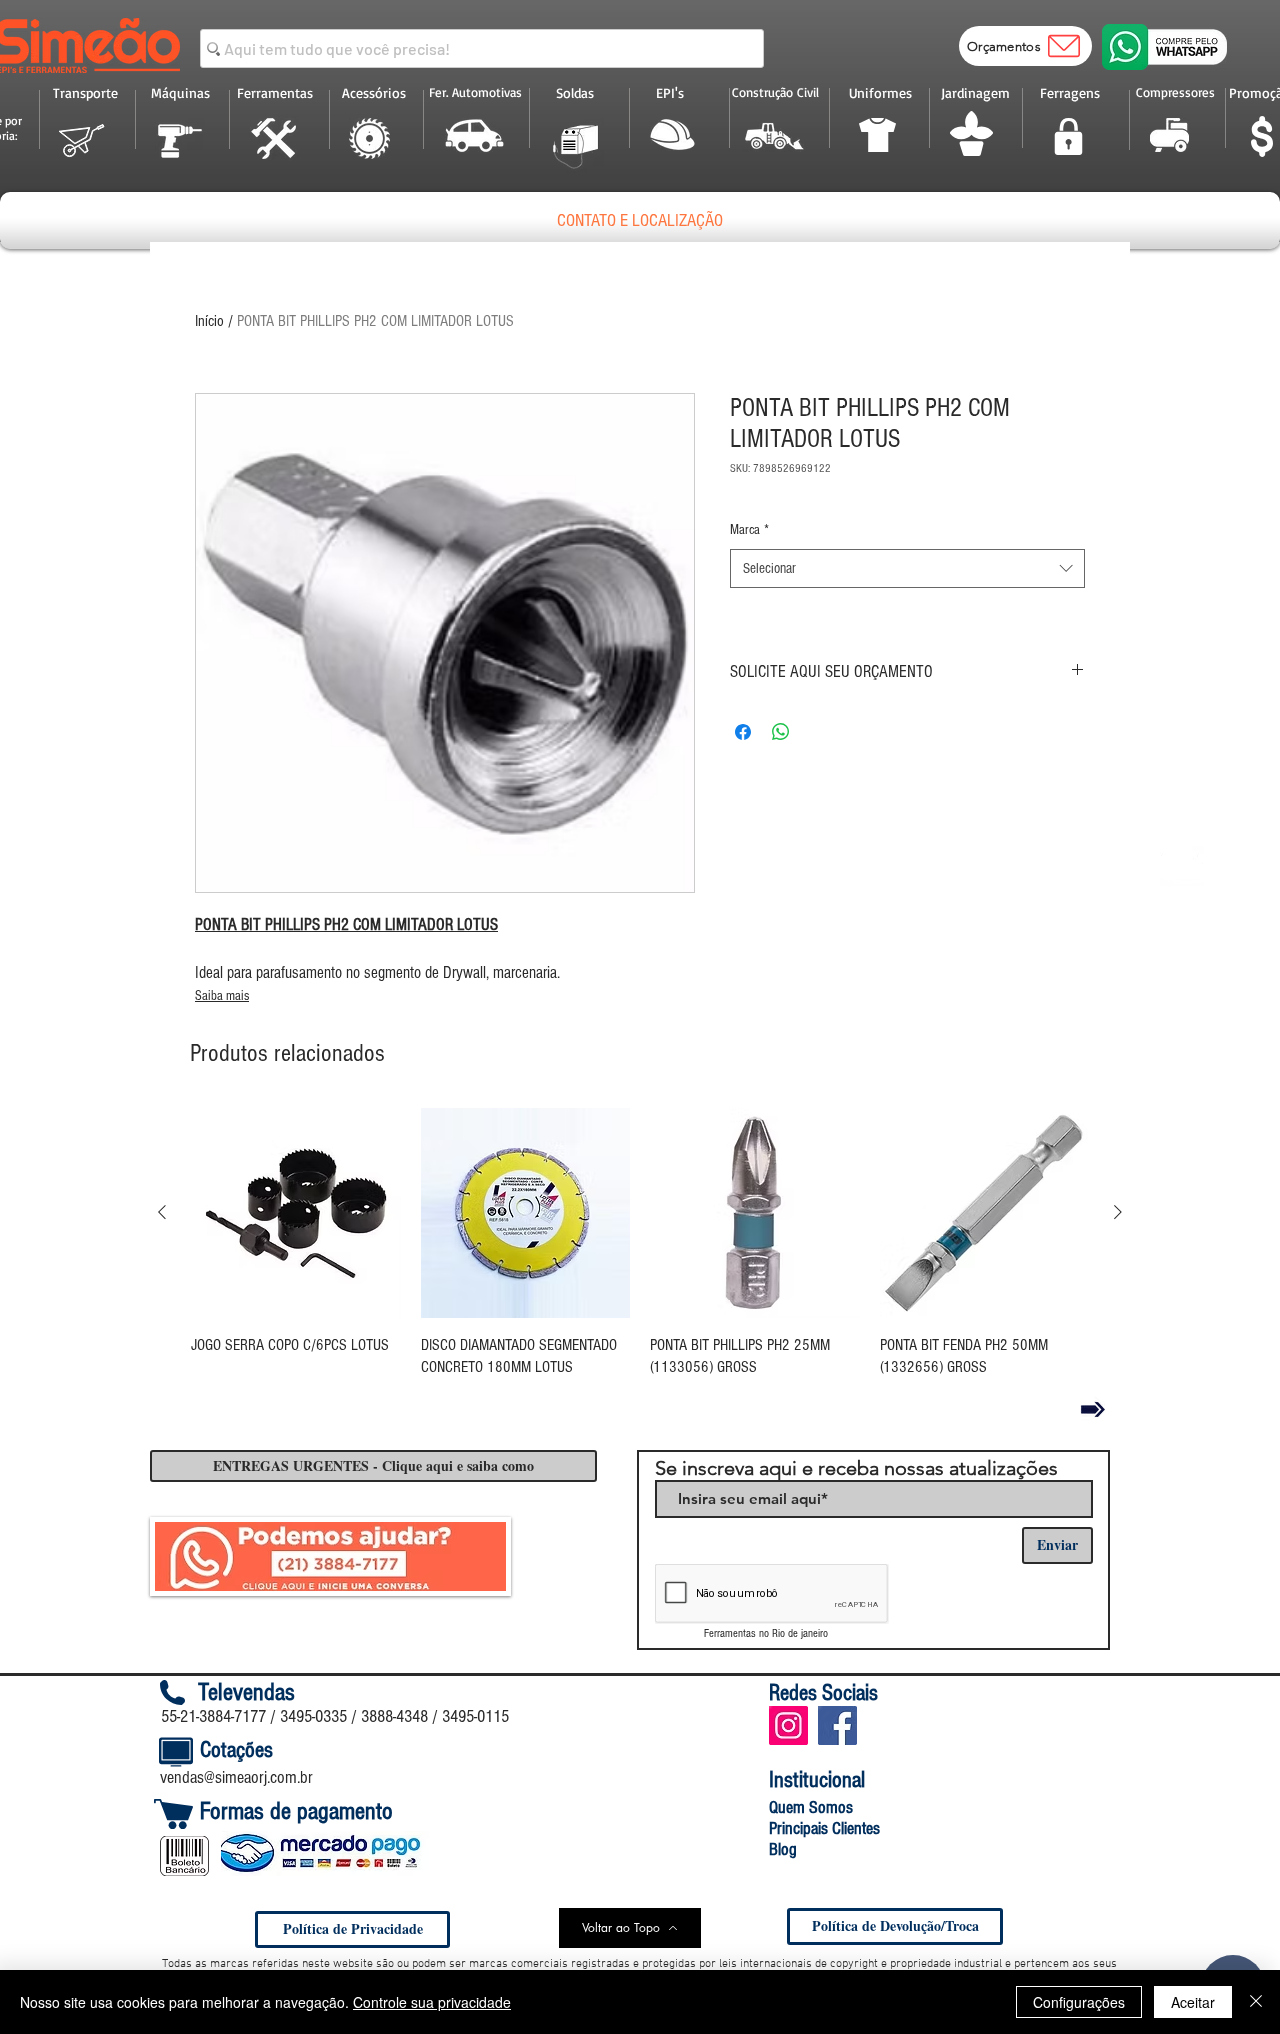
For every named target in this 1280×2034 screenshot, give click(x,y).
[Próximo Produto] (1118, 1212)
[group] (640, 1243)
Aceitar (1193, 2002)
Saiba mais (222, 996)
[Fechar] (1256, 2002)
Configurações (1079, 2002)
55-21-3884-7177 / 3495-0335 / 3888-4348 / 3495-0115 (335, 1716)
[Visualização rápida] (296, 1213)
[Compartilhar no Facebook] (743, 732)
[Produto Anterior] (162, 1212)
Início (209, 321)
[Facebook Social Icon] (837, 1725)
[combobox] (907, 568)
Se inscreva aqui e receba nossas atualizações (856, 1468)
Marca (749, 530)
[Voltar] (1093, 1409)
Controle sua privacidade (432, 2002)
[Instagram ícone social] (788, 1725)
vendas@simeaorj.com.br (236, 1777)
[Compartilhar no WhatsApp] (781, 732)
